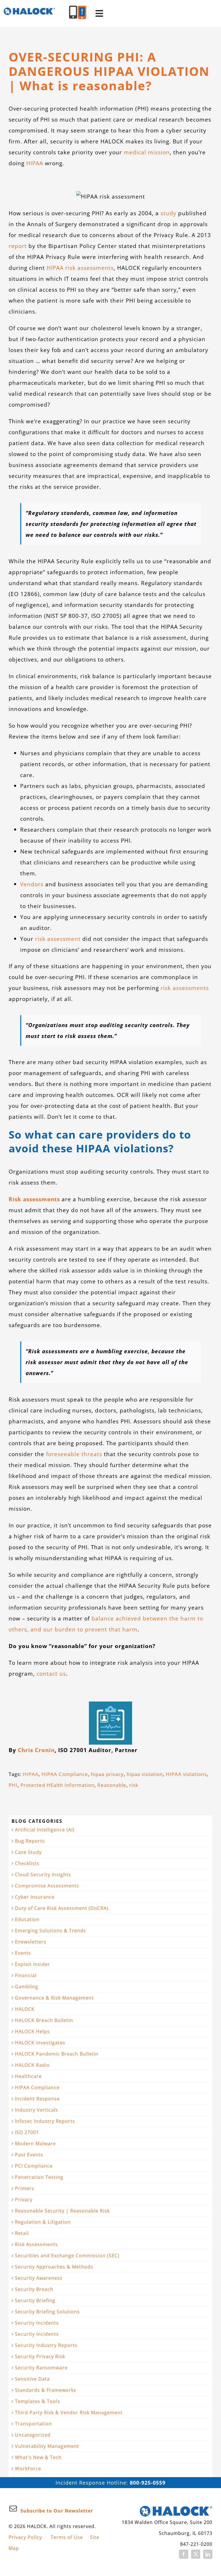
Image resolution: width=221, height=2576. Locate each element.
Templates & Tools (38, 2401)
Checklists (27, 1863)
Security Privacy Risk (40, 2356)
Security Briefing (35, 2300)
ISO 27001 (27, 2132)
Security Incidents (37, 2323)
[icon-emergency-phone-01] (82, 8)
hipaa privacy (107, 1774)
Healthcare (28, 2076)
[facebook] (184, 2554)
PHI (13, 1785)
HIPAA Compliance (65, 1774)
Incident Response (37, 2099)
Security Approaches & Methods (54, 2267)
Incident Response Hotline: (110, 2483)
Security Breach (34, 2289)
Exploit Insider (33, 1964)
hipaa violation (145, 1774)
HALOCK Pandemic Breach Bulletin (57, 2054)
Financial (26, 1975)
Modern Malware (35, 2144)
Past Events (29, 2155)
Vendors (32, 884)
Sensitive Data (32, 2379)
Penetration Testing (39, 2177)
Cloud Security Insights (43, 1875)
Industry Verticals (37, 2110)
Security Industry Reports (46, 2345)
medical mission (147, 152)
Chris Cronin (36, 1750)
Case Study (28, 1852)
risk (134, 1785)
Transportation (34, 2424)
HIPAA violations (186, 1774)
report (18, 246)
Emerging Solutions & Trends (51, 1931)
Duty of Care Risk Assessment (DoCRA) (62, 1908)
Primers (25, 2188)
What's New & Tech (38, 2457)
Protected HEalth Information (57, 1785)
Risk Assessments (36, 2244)
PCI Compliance (34, 2166)
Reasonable (112, 1785)
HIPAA (35, 163)
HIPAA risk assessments (80, 268)
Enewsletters (31, 1942)
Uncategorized (33, 2435)
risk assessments (185, 988)
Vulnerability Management (47, 2446)
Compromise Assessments (47, 1886)
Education (27, 1919)
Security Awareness (39, 2278)
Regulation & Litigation (43, 2222)
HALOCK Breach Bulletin (44, 2020)
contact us (51, 1674)
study (168, 213)
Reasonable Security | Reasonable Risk (62, 2211)
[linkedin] (208, 2554)
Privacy (24, 2200)
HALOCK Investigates (40, 2043)
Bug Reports (30, 1841)
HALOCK (25, 2009)
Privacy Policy (25, 2537)
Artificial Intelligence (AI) (45, 1830)
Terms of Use (67, 2537)
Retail (22, 2233)
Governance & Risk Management (54, 1998)
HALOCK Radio (32, 2065)
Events (23, 1953)
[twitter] (196, 2554)
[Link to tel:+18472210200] (73, 12)
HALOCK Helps (32, 2031)
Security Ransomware (41, 2368)
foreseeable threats (74, 1454)
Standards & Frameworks (46, 2390)
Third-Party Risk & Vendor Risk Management (69, 2412)
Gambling (27, 1987)
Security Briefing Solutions (47, 2312)
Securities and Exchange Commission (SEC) (67, 2256)
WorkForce (28, 2469)
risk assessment (58, 939)
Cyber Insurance (35, 1897)
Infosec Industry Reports (45, 2121)
